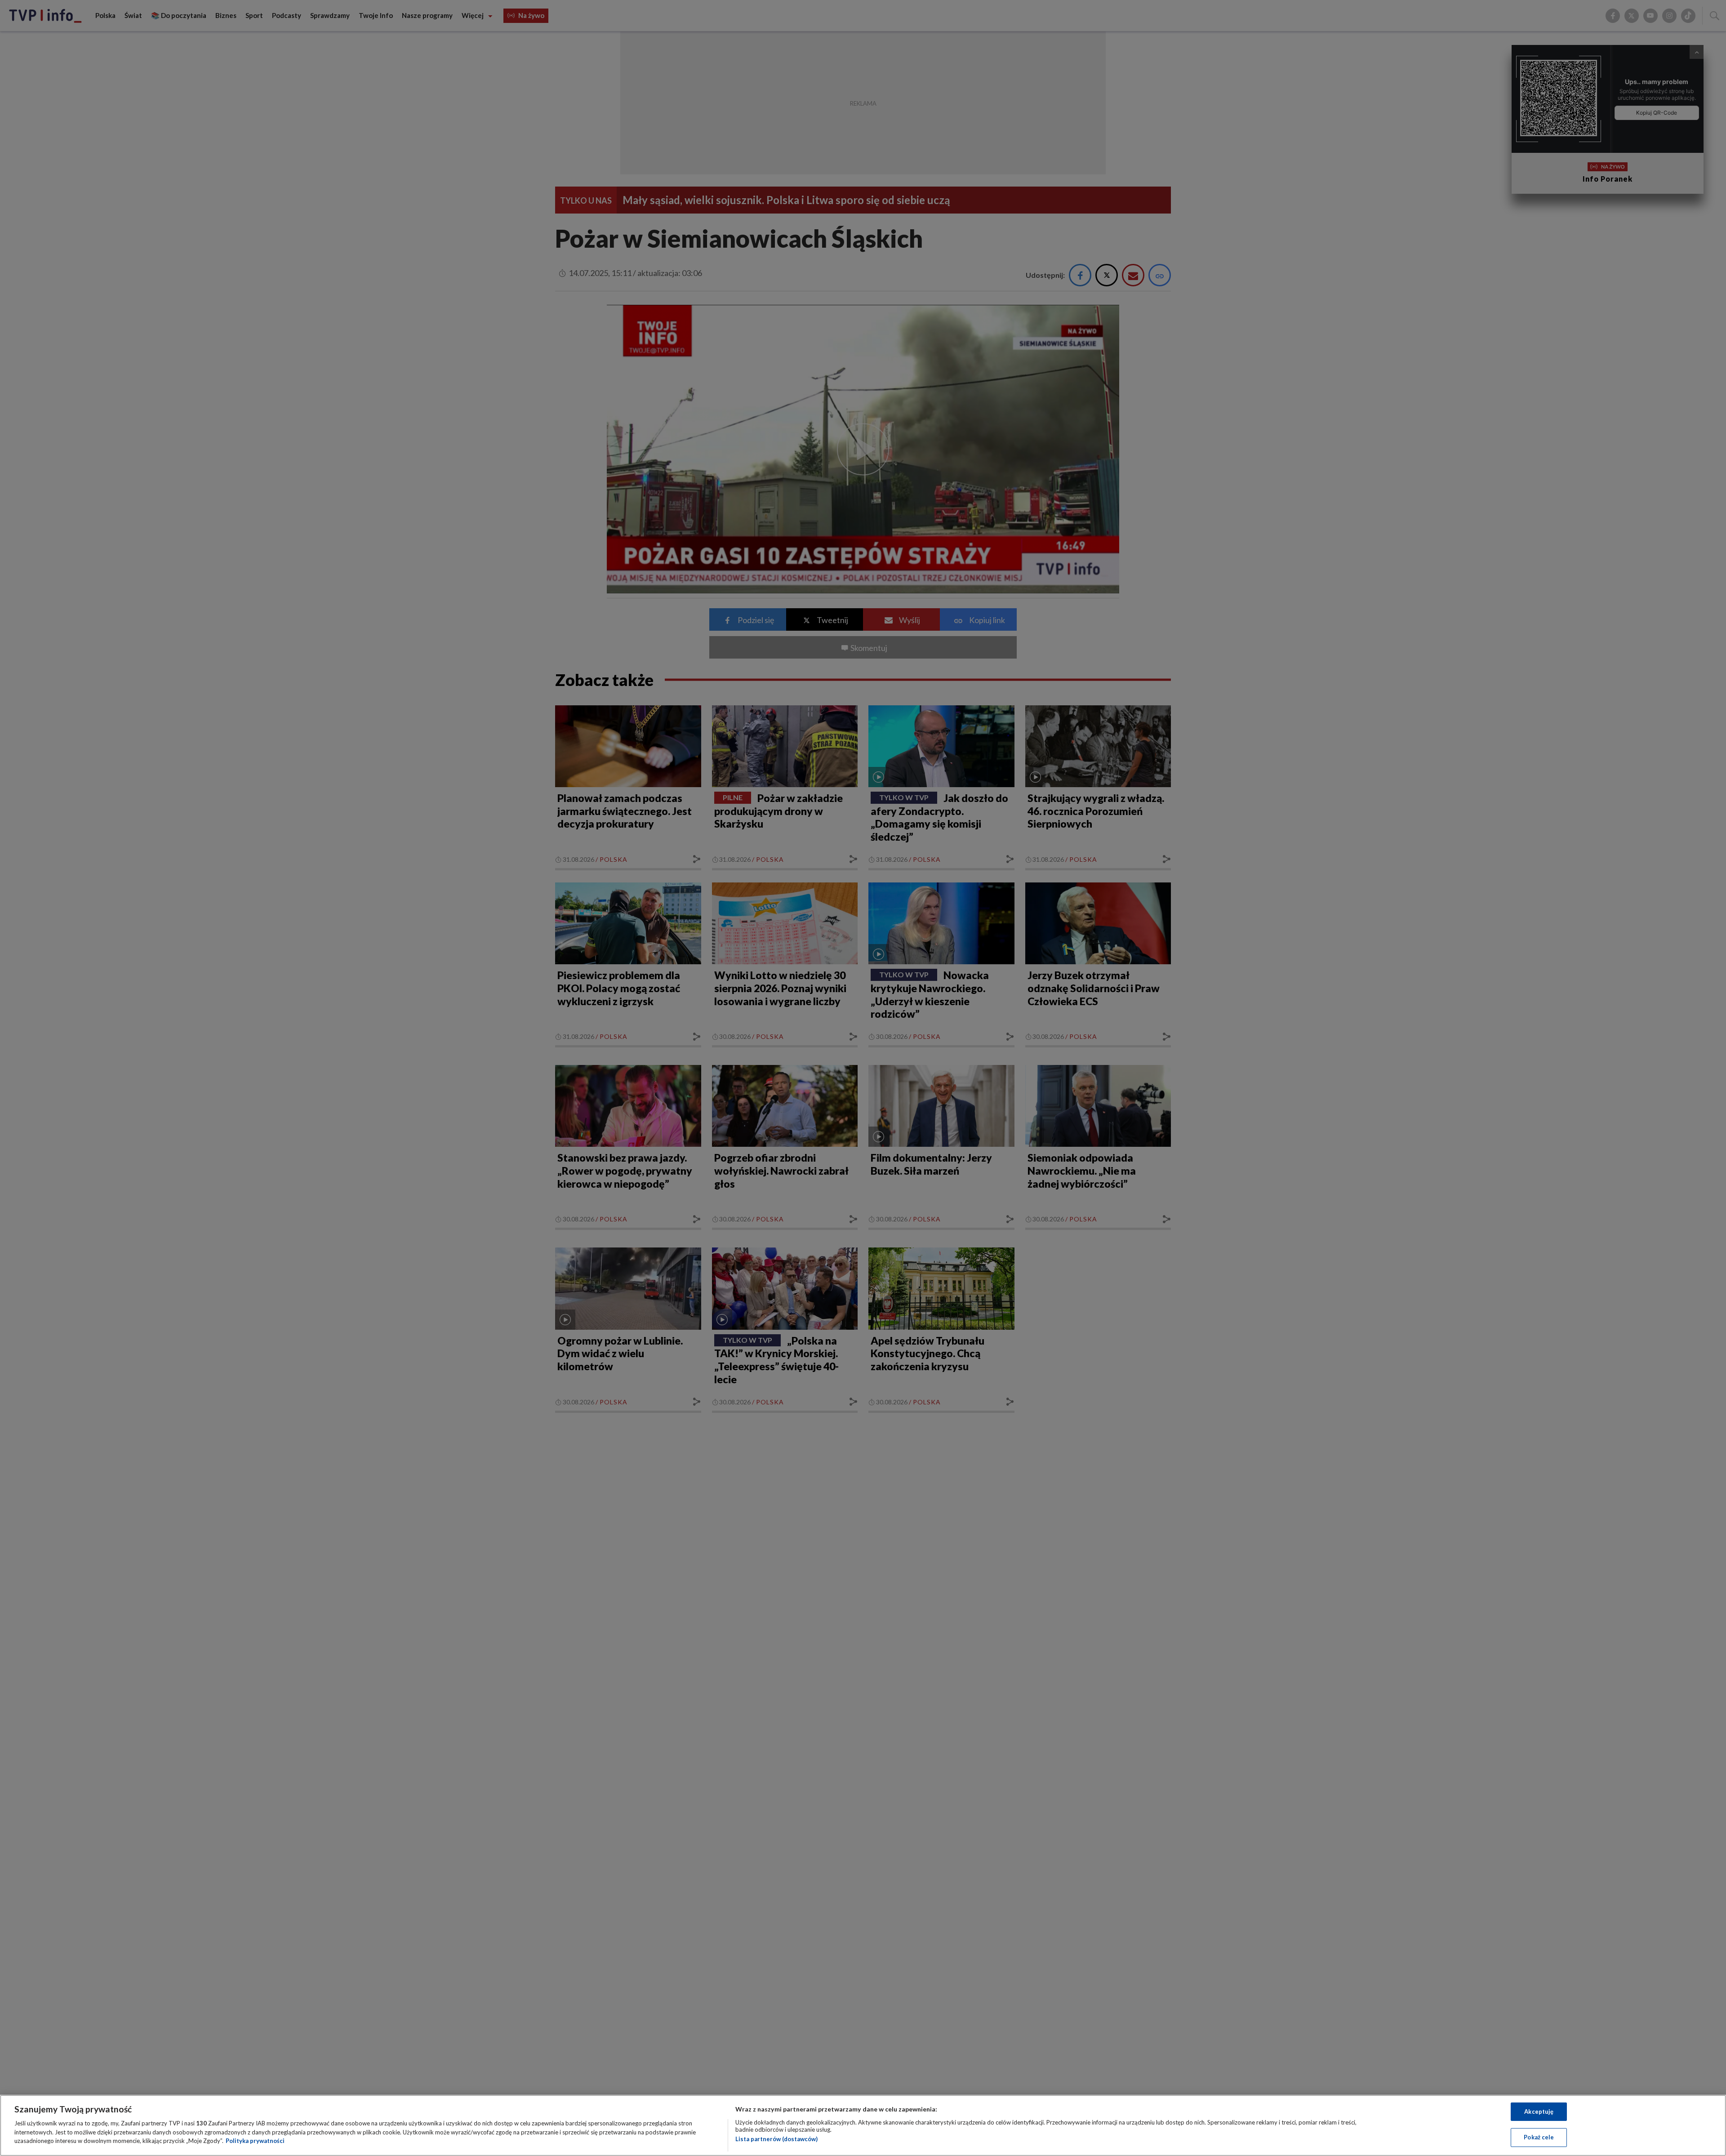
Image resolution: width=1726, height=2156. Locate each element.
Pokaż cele (1539, 2137)
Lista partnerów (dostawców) (776, 2139)
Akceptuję (1539, 2111)
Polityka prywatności (255, 2141)
